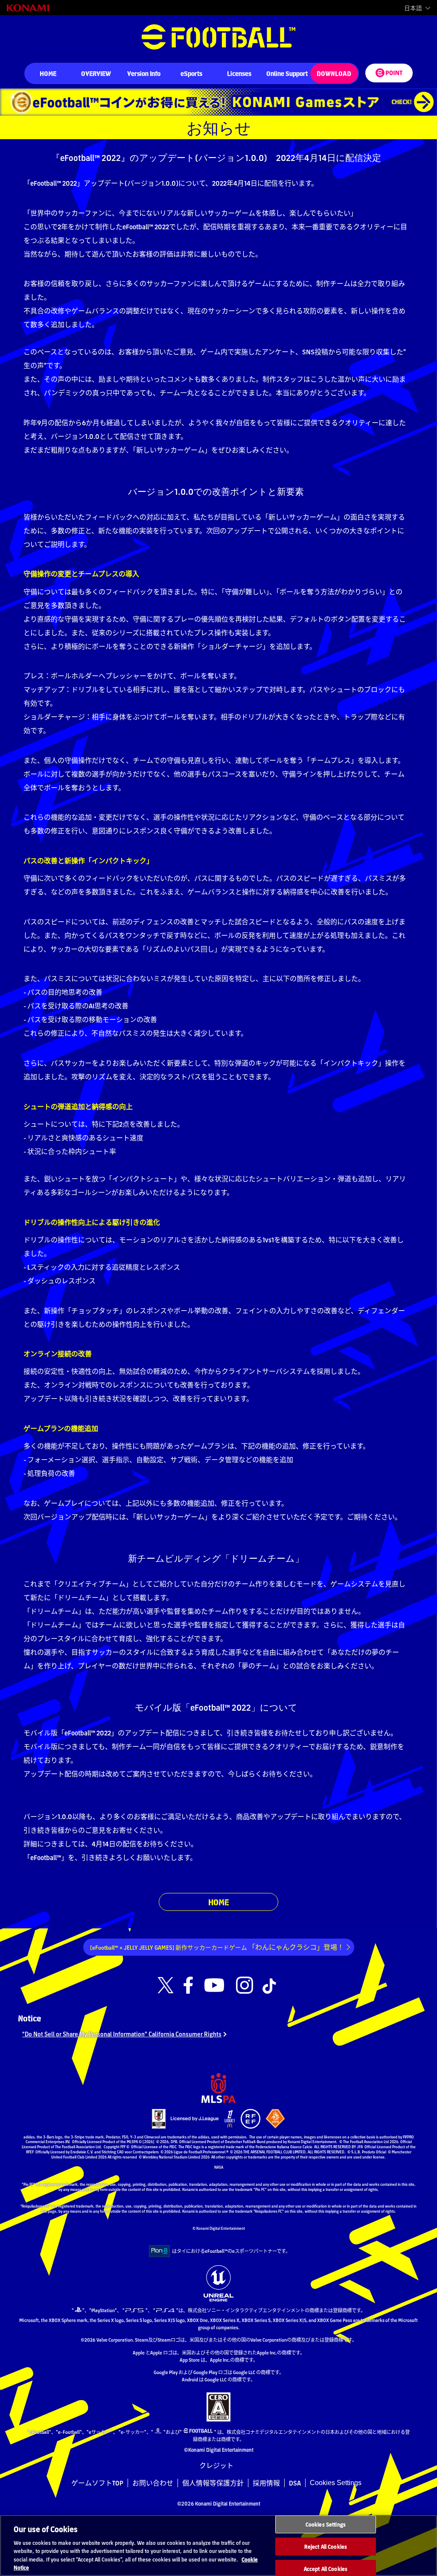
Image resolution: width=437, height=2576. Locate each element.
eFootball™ (218, 37)
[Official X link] (166, 1986)
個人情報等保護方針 (213, 2483)
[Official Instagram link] (245, 1986)
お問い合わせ (153, 2483)
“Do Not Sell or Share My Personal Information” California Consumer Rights (122, 2034)
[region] (218, 2545)
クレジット (216, 2466)
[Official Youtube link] (214, 1986)
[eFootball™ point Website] (389, 73)
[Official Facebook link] (188, 1986)
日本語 (413, 8)
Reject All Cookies (326, 2546)
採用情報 (266, 2483)
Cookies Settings (336, 2483)
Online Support (287, 73)
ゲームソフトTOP (97, 2483)
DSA (295, 2483)
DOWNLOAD (334, 73)
